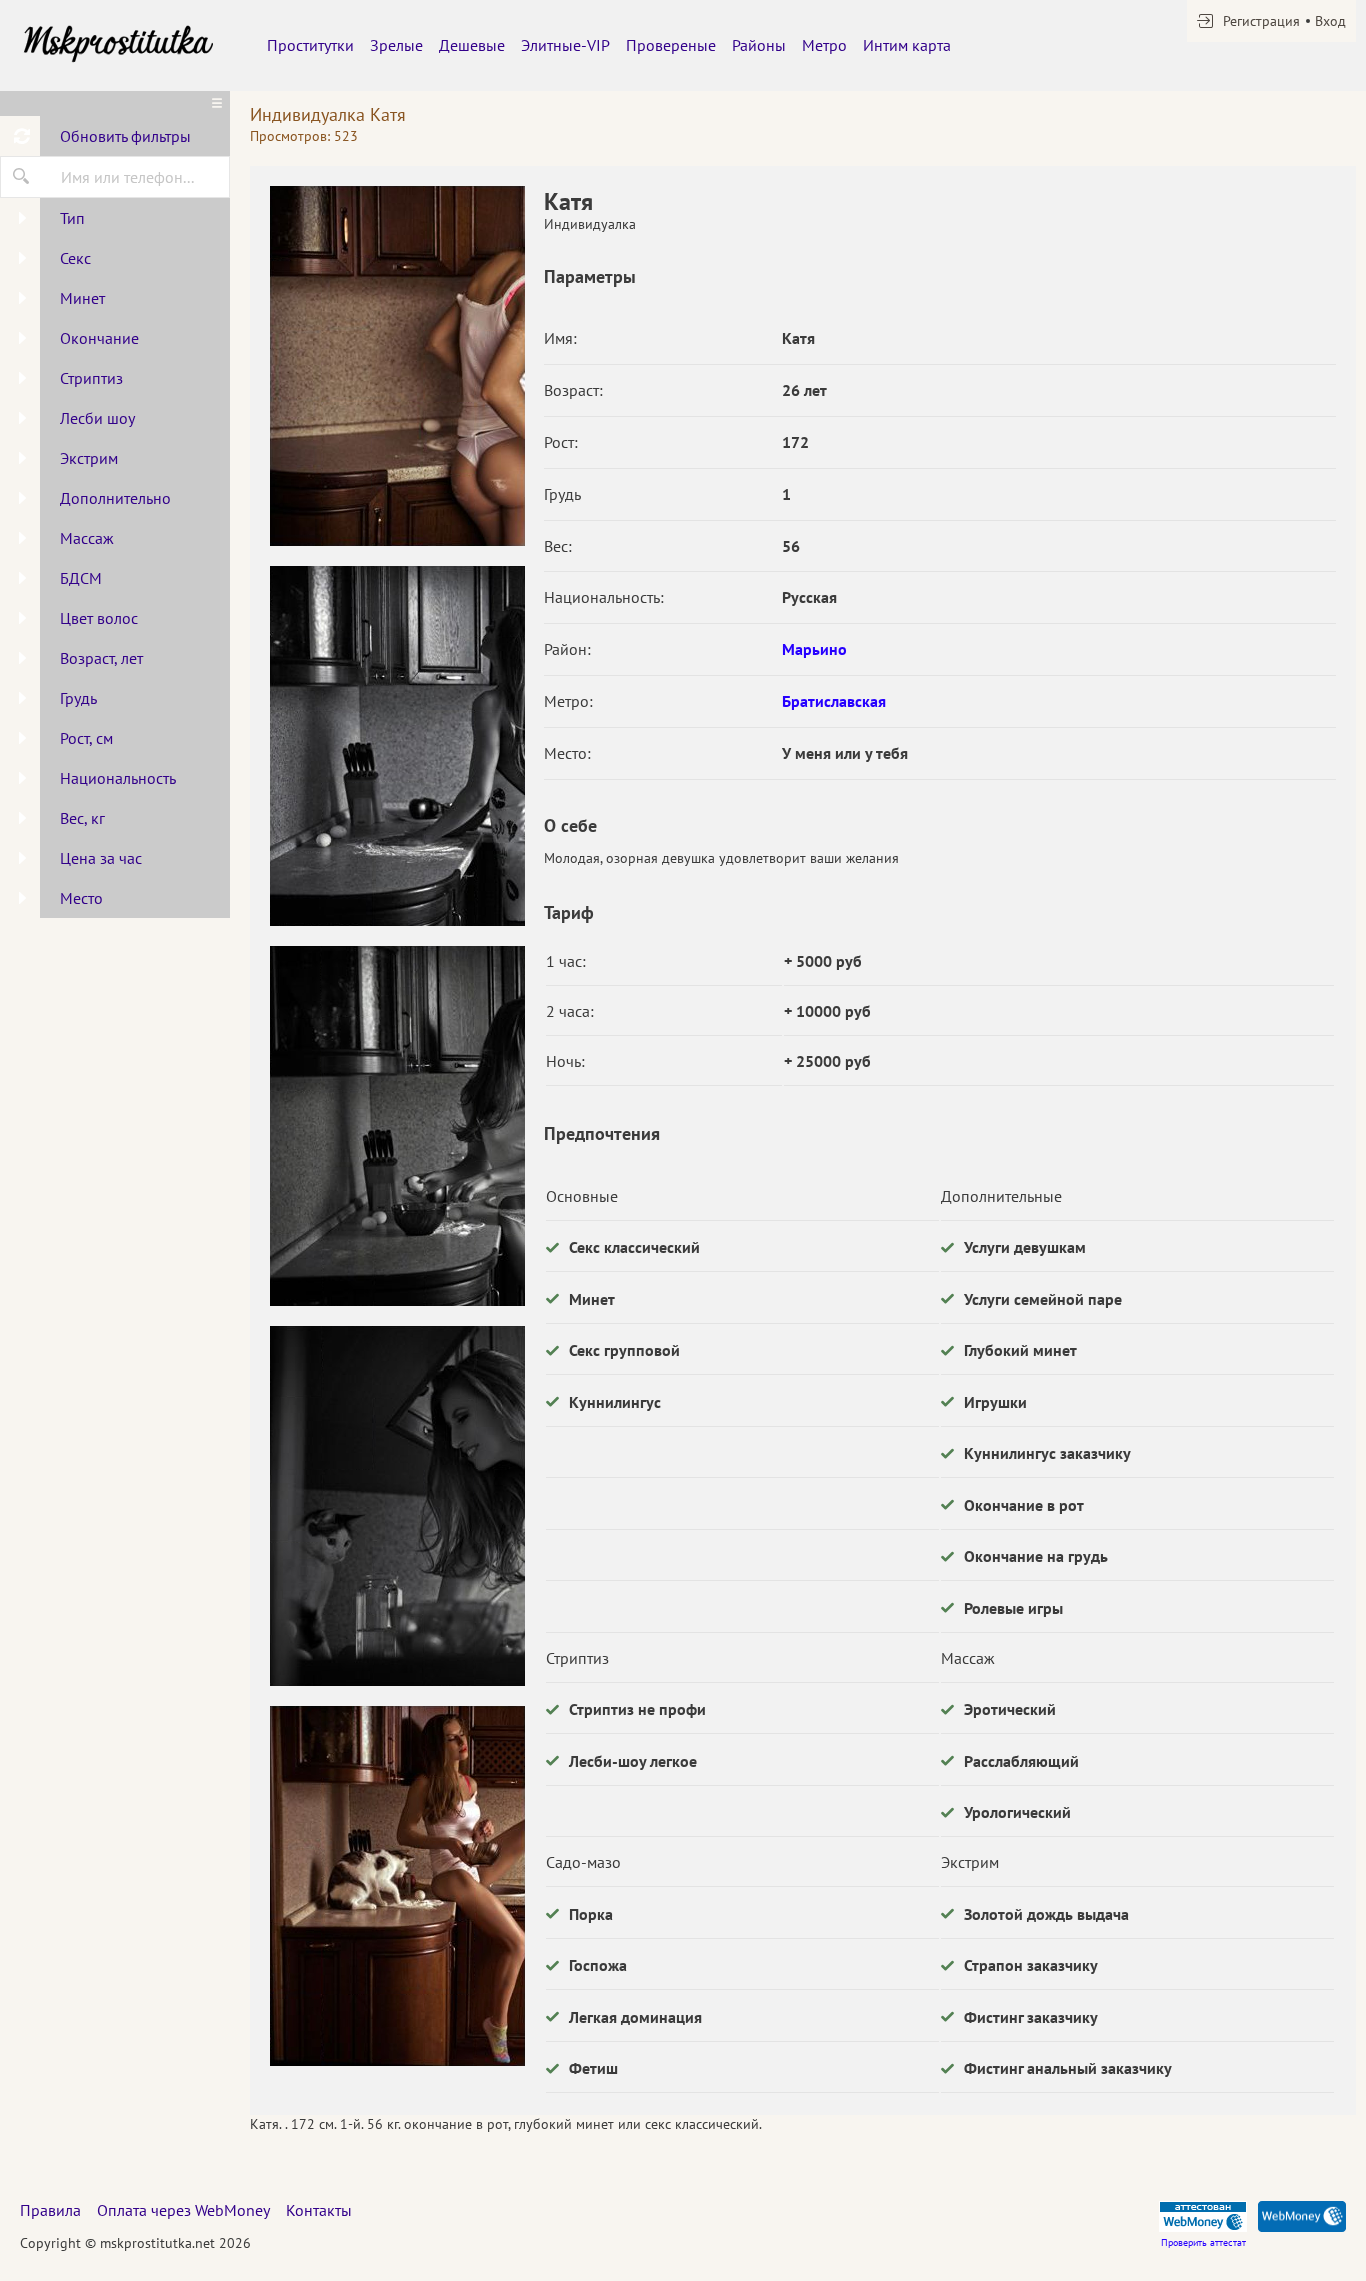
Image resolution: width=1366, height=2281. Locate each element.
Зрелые (396, 45)
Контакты (319, 2210)
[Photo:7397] (397, 1886)
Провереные (671, 45)
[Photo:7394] (397, 746)
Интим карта (907, 45)
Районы (759, 45)
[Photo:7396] (397, 1506)
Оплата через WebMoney (183, 2210)
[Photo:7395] (397, 1126)
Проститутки (310, 45)
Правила (50, 2210)
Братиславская (834, 701)
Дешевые (472, 45)
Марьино (814, 649)
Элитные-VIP (565, 45)
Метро (824, 45)
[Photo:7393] (397, 366)
